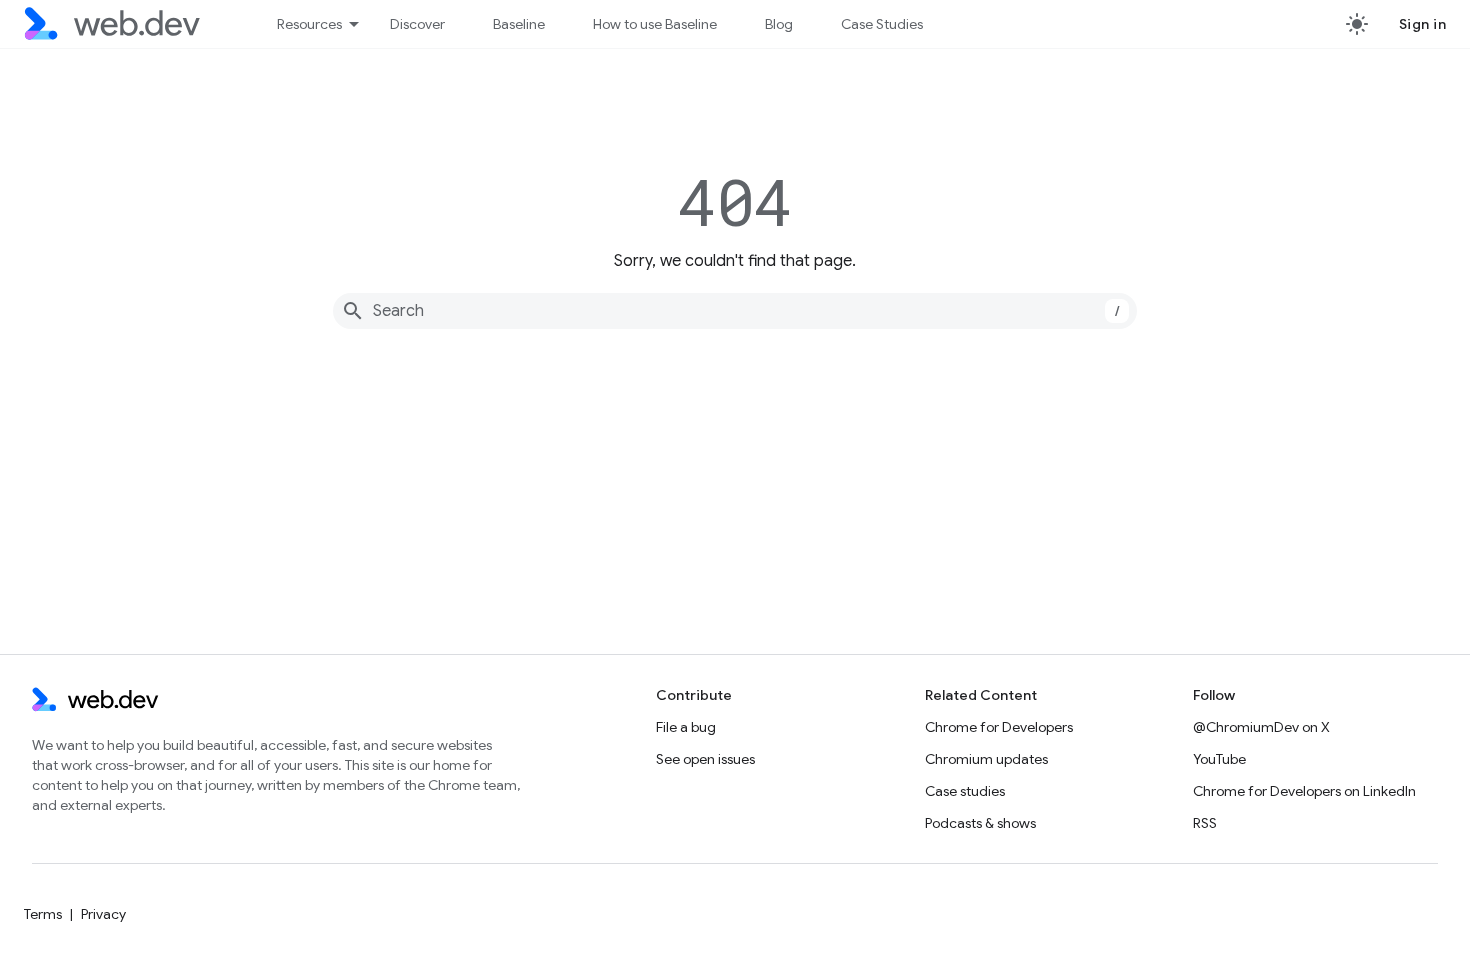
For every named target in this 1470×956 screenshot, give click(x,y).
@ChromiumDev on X (1261, 727)
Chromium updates (986, 759)
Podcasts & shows (980, 823)
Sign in (1423, 24)
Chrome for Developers (999, 727)
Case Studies (882, 24)
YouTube (1219, 759)
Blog (779, 24)
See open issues (705, 759)
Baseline (519, 24)
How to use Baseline (655, 24)
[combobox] (735, 311)
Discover (417, 24)
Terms (43, 914)
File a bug (686, 727)
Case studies (965, 791)
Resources (309, 24)
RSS (1205, 823)
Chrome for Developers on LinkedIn (1304, 791)
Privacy (103, 914)
